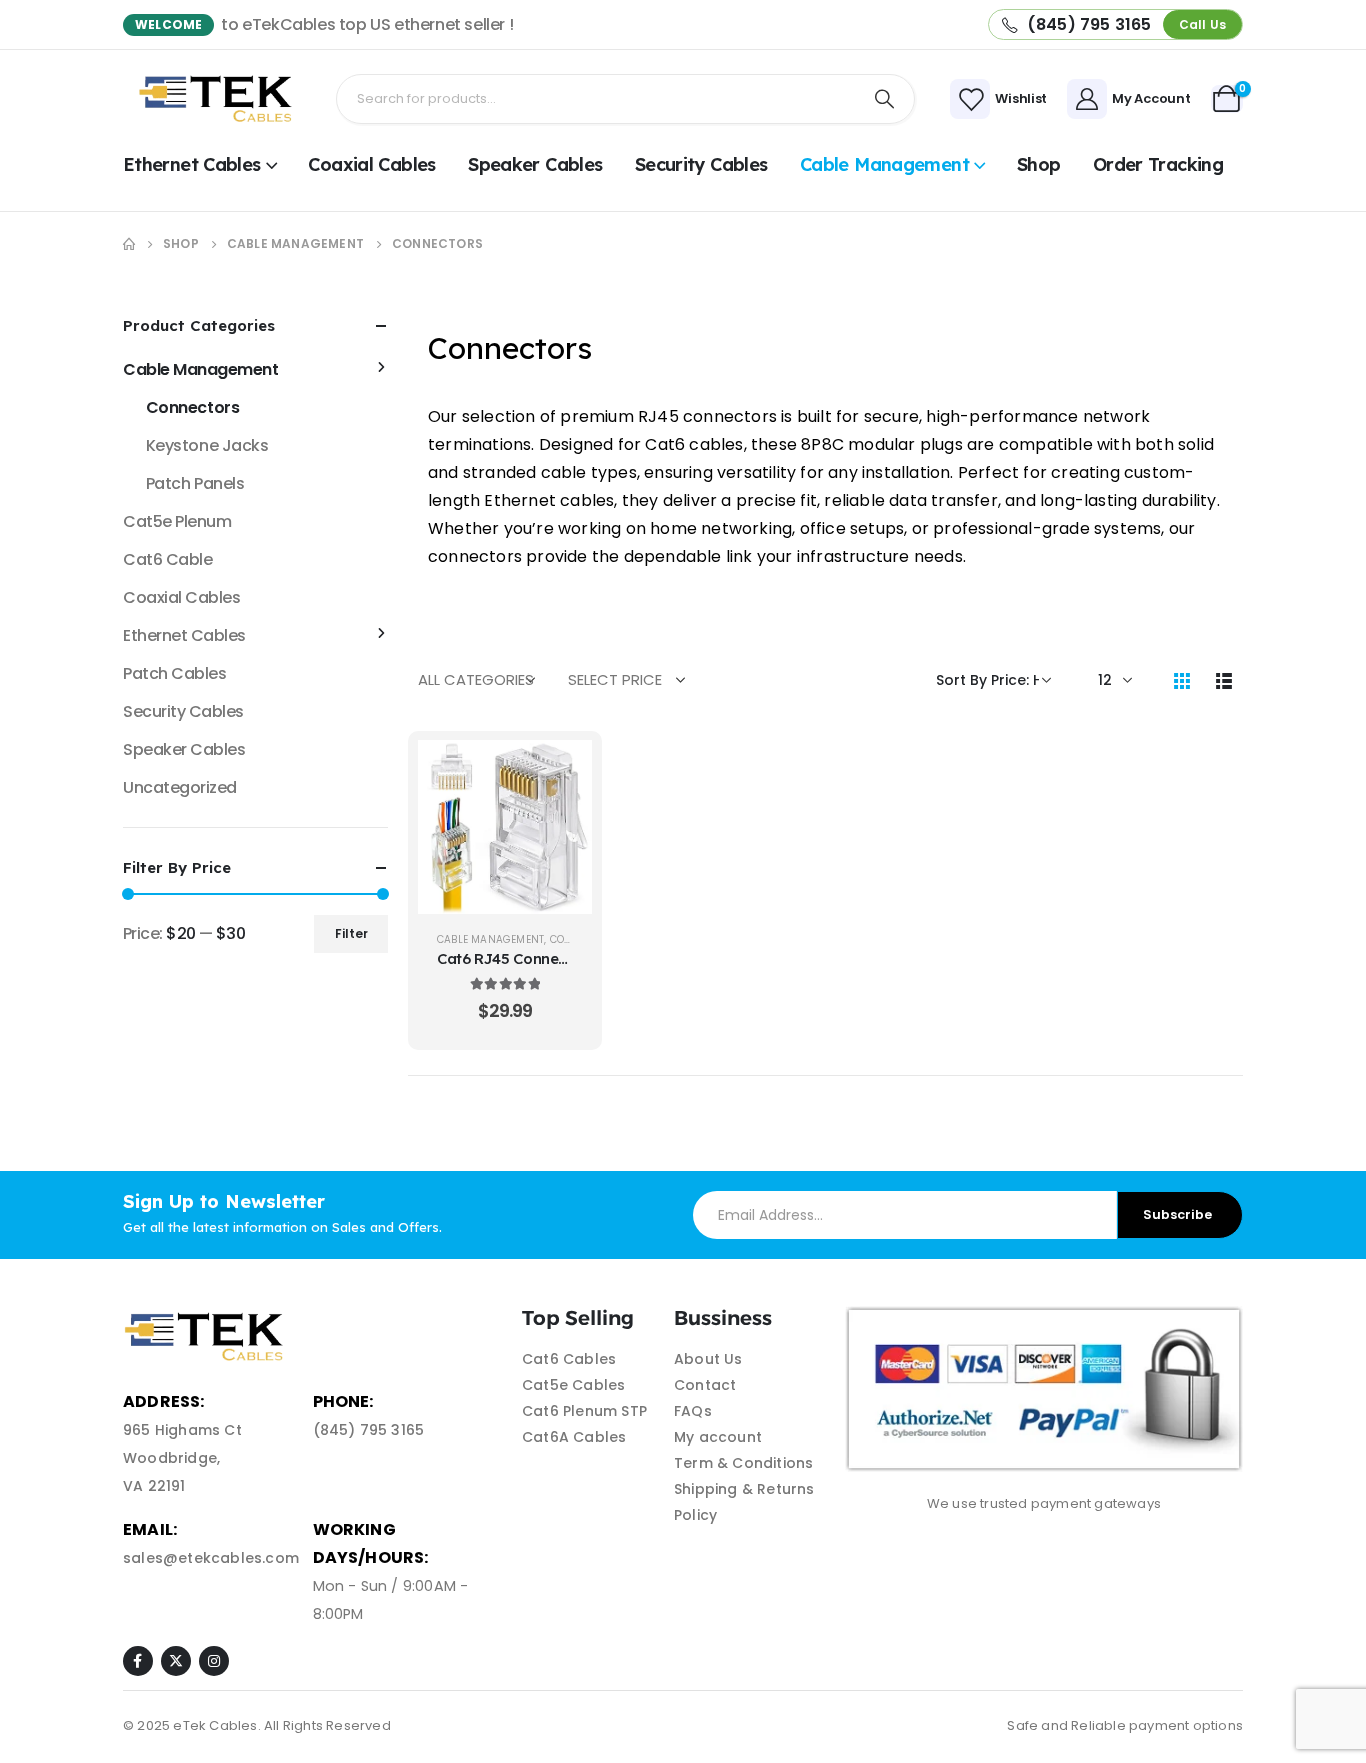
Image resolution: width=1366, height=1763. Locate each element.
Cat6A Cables (574, 1437)
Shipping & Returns (744, 1489)
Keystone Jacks (207, 445)
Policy (695, 1515)
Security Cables (701, 164)
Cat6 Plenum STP (584, 1411)
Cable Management (884, 164)
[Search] (885, 99)
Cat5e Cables (573, 1385)
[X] (176, 1661)
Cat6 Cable (167, 559)
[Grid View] (1182, 680)
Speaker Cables (535, 164)
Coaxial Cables (371, 164)
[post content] (505, 827)
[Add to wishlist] (562, 820)
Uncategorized (180, 787)
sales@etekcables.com (211, 1558)
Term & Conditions (743, 1463)
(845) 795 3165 (369, 1430)
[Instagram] (214, 1661)
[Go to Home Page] (129, 244)
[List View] (1224, 680)
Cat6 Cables (569, 1359)
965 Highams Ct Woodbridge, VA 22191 (182, 1458)
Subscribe (1177, 1214)
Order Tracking (1158, 164)
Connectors (192, 407)
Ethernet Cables (192, 164)
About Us (708, 1359)
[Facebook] (138, 1661)
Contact (705, 1385)
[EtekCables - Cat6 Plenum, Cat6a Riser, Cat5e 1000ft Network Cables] (219, 99)
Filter (351, 933)
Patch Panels (195, 483)
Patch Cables (174, 673)
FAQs (693, 1411)
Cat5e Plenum (177, 521)
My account (718, 1437)
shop (1038, 164)
